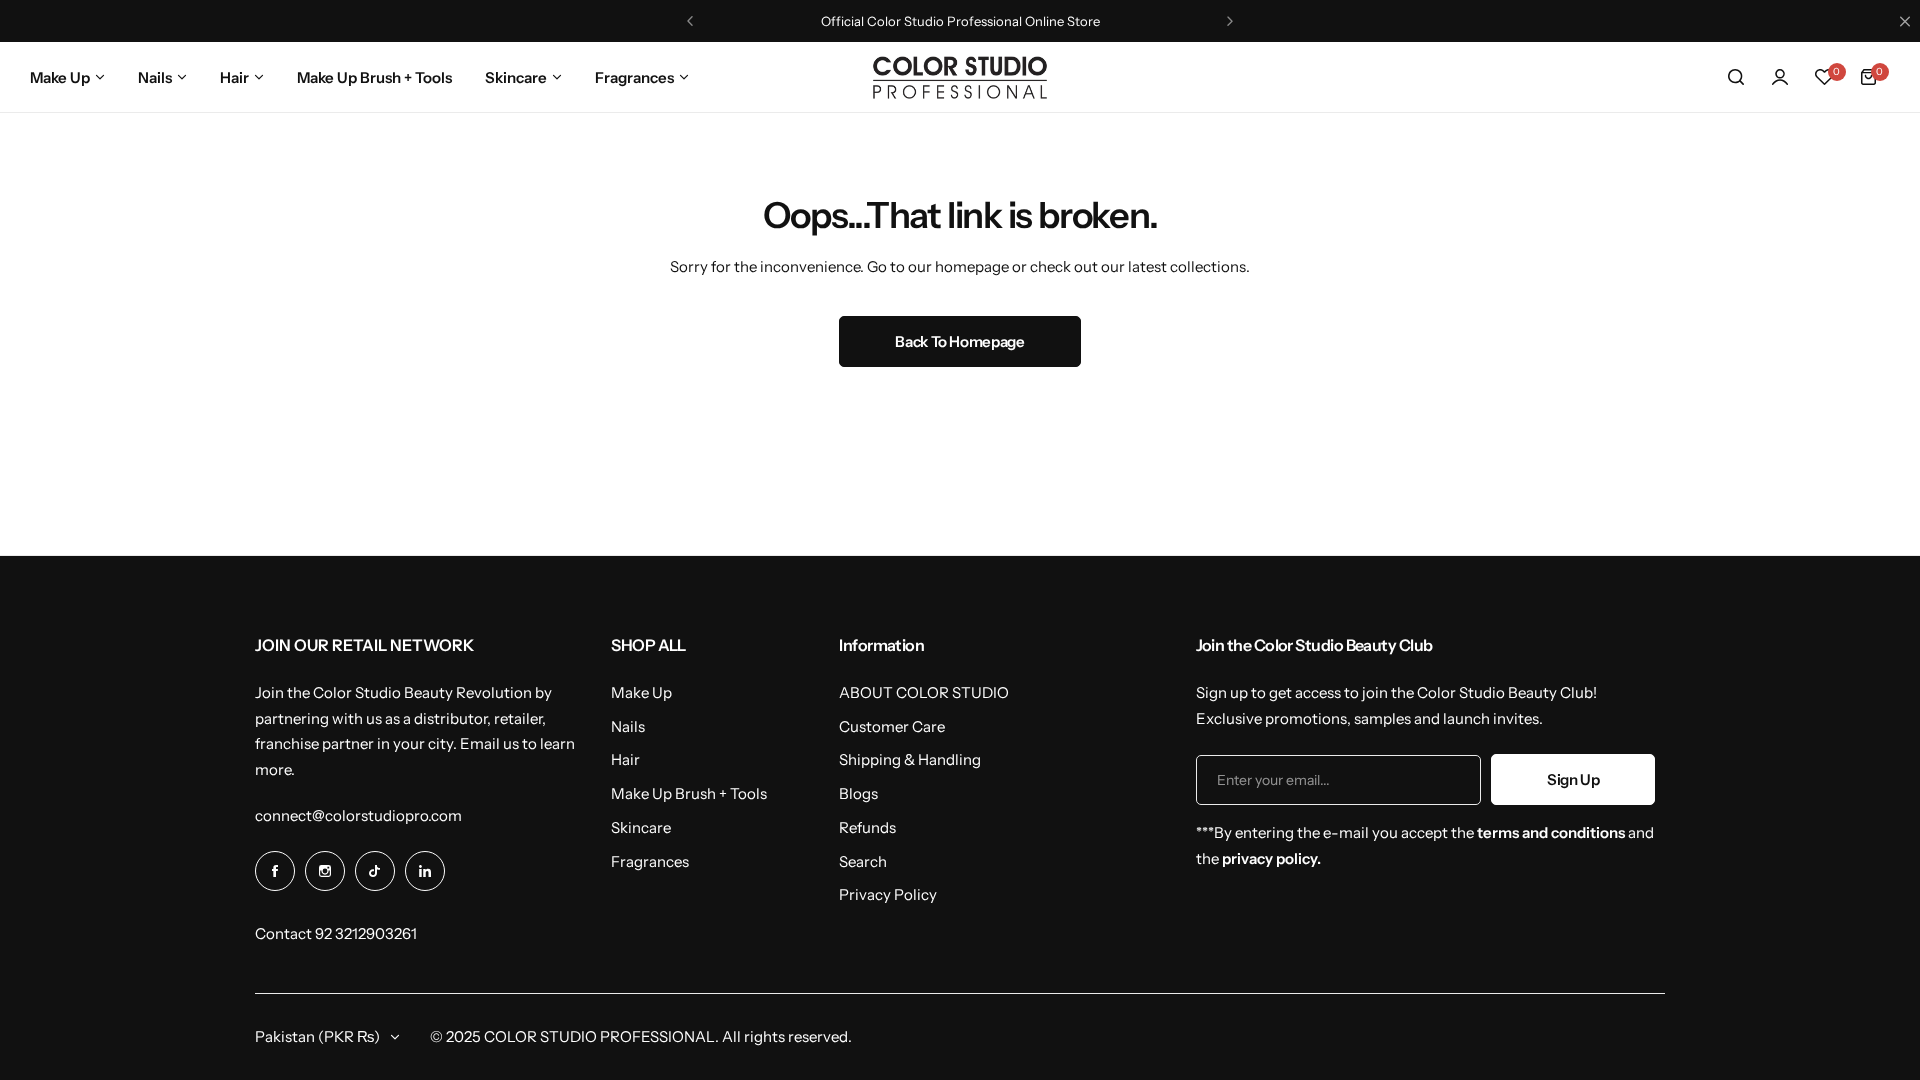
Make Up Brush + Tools (689, 793)
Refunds (867, 827)
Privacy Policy (888, 894)
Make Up (641, 692)
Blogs (858, 793)
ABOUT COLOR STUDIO (924, 692)
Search (863, 861)
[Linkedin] (425, 871)
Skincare (641, 827)
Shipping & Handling (910, 759)
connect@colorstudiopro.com (358, 815)
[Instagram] (325, 871)
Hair (625, 759)
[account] (1780, 77)
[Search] (1736, 77)
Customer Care (892, 726)
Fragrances (650, 861)
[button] (690, 21)
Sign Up (1573, 779)
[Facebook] (275, 871)
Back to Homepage (959, 341)
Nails (628, 726)
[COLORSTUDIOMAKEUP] (960, 77)
